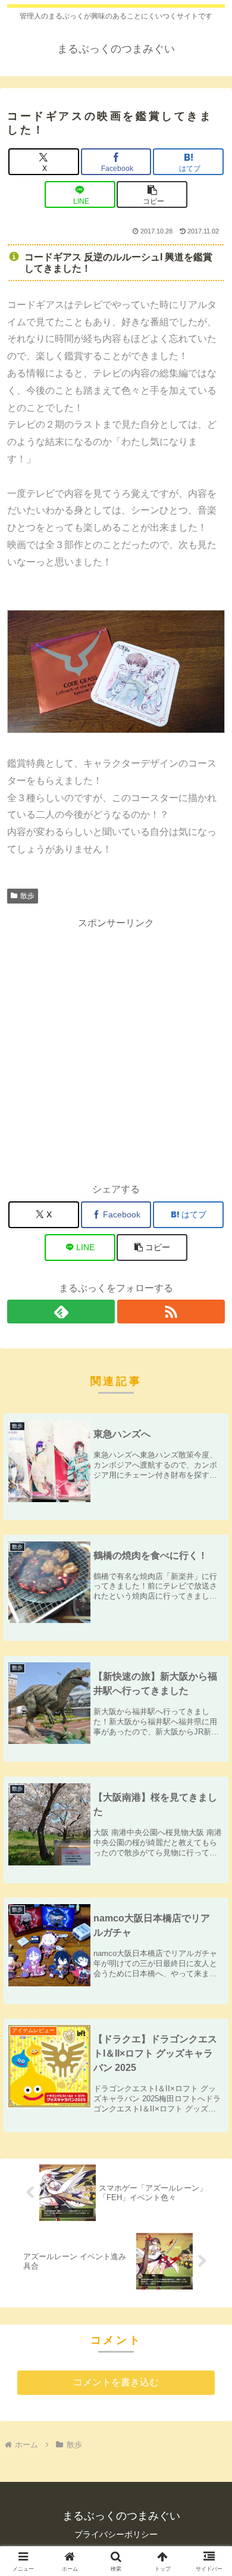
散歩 (27, 896)
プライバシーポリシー (116, 2534)
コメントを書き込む (116, 2382)
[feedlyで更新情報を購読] (61, 1312)
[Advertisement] (116, 1048)
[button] (152, 194)
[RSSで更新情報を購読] (171, 1312)
